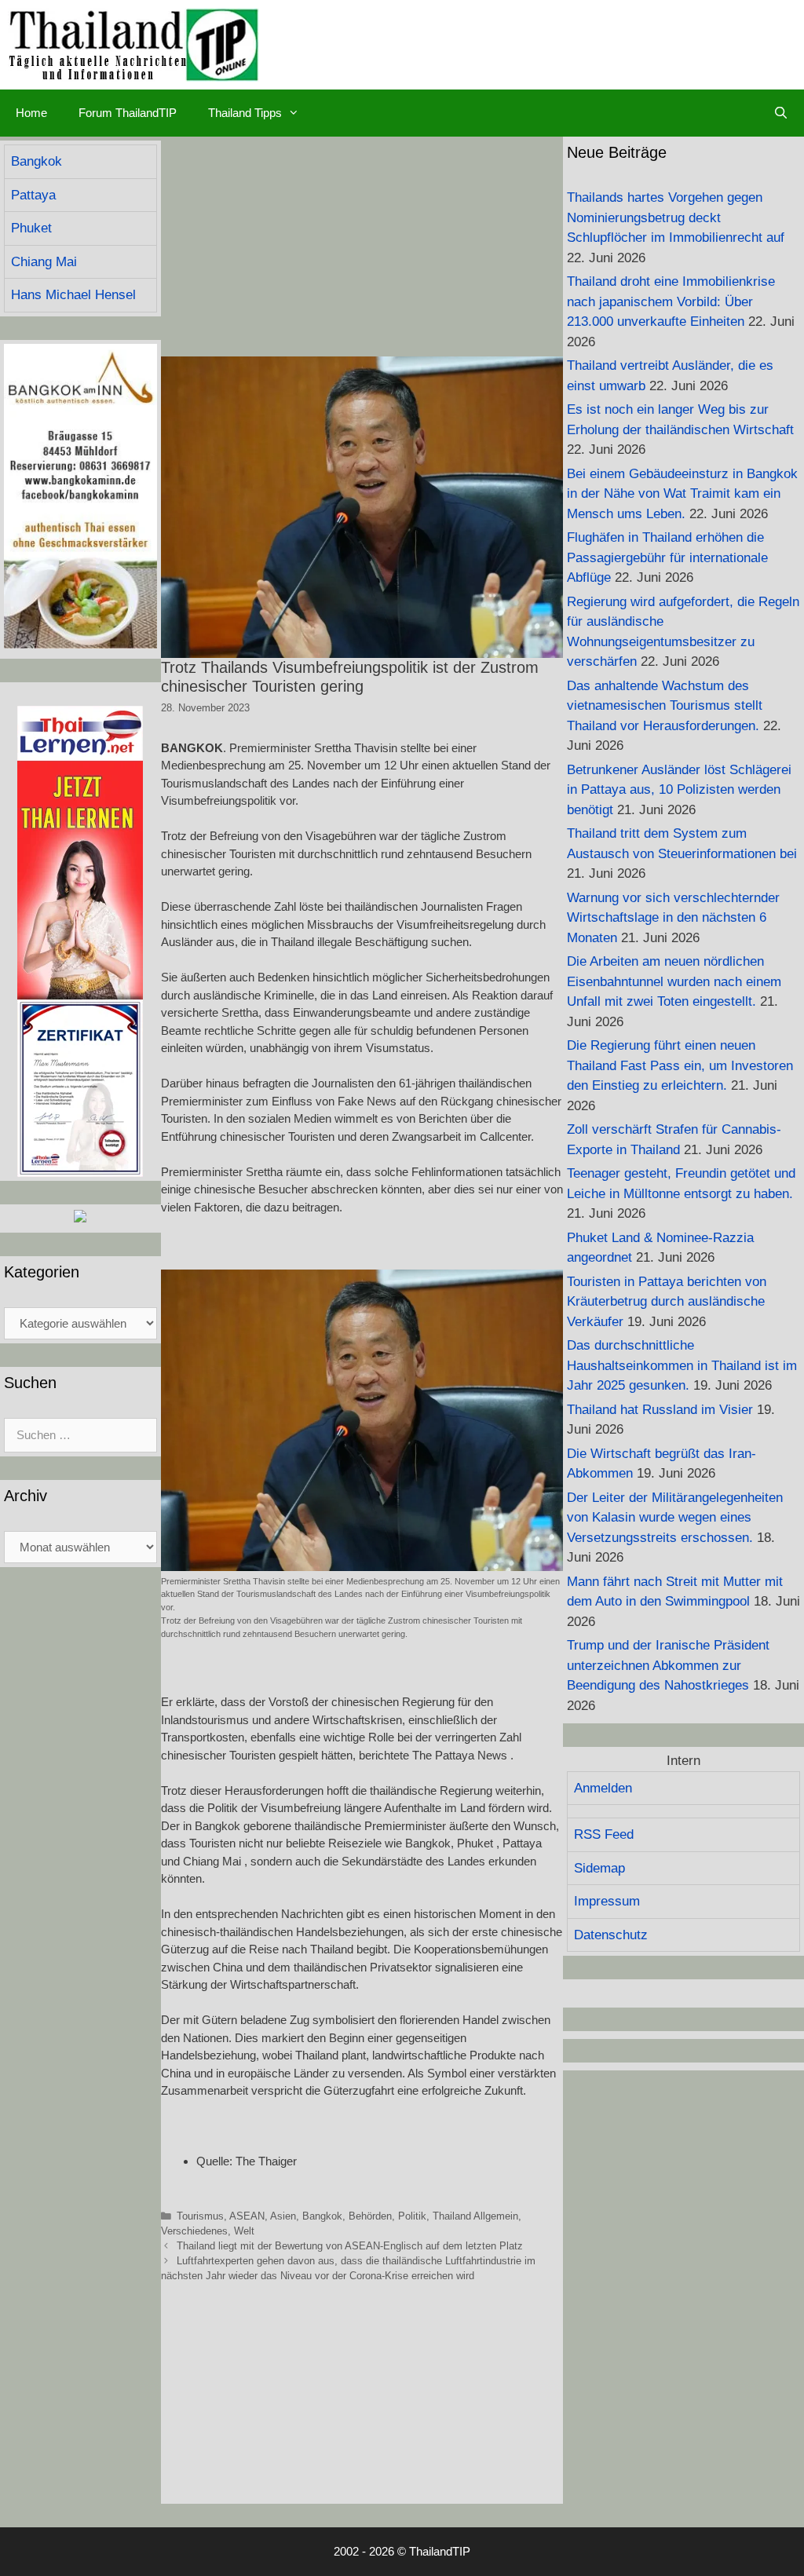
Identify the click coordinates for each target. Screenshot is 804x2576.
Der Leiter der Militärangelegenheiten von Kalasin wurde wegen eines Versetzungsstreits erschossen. (675, 1518)
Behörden (370, 2216)
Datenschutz (611, 1935)
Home (31, 113)
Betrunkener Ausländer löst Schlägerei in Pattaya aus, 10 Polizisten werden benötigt (679, 790)
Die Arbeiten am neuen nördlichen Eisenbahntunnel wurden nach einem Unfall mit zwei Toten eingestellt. (674, 981)
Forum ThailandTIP (128, 113)
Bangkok (322, 2216)
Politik (412, 2216)
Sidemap (599, 1868)
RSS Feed (604, 1834)
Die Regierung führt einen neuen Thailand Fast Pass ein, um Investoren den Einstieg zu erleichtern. (680, 1065)
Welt (244, 2231)
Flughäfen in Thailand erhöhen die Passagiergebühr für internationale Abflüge (667, 557)
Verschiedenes (194, 2231)
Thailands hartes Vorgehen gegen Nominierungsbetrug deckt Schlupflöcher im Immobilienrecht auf (676, 217)
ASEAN (247, 2216)
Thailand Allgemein (475, 2216)
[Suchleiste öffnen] (781, 113)
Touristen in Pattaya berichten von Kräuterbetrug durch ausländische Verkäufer (667, 1302)
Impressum (607, 1901)
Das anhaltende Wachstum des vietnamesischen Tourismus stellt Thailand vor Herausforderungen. (665, 706)
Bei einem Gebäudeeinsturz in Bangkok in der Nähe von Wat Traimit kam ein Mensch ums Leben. (682, 494)
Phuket (31, 228)
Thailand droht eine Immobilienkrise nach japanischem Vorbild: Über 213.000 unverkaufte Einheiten (671, 301)
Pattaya (33, 195)
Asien (283, 2216)
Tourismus (200, 2216)
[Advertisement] (362, 247)
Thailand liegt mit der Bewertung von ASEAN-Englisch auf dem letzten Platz (350, 2246)
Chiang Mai (44, 262)
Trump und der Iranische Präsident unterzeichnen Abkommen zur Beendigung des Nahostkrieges (668, 1665)
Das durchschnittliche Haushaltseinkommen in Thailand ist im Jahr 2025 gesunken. (682, 1365)
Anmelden (603, 1788)
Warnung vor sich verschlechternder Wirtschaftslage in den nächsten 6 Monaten (673, 918)
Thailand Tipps (245, 113)
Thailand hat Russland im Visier (660, 1410)
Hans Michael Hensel (73, 295)
